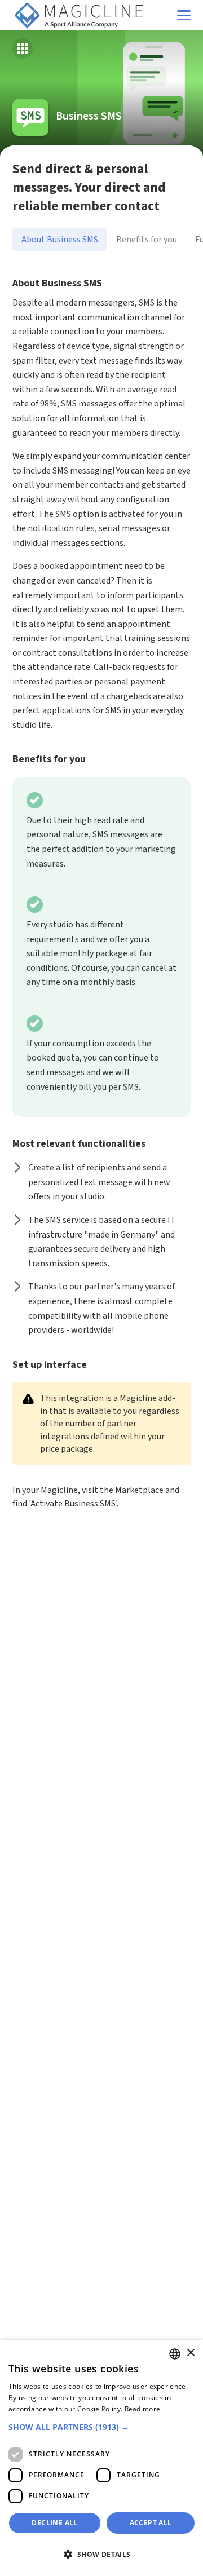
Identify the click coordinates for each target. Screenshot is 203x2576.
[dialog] (101, 2458)
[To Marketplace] (23, 48)
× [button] (190, 2353)
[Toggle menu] (184, 16)
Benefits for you (147, 240)
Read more (143, 2409)
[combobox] (175, 2354)
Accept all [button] (151, 2523)
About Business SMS (60, 240)
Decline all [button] (54, 2523)
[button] (101, 2427)
